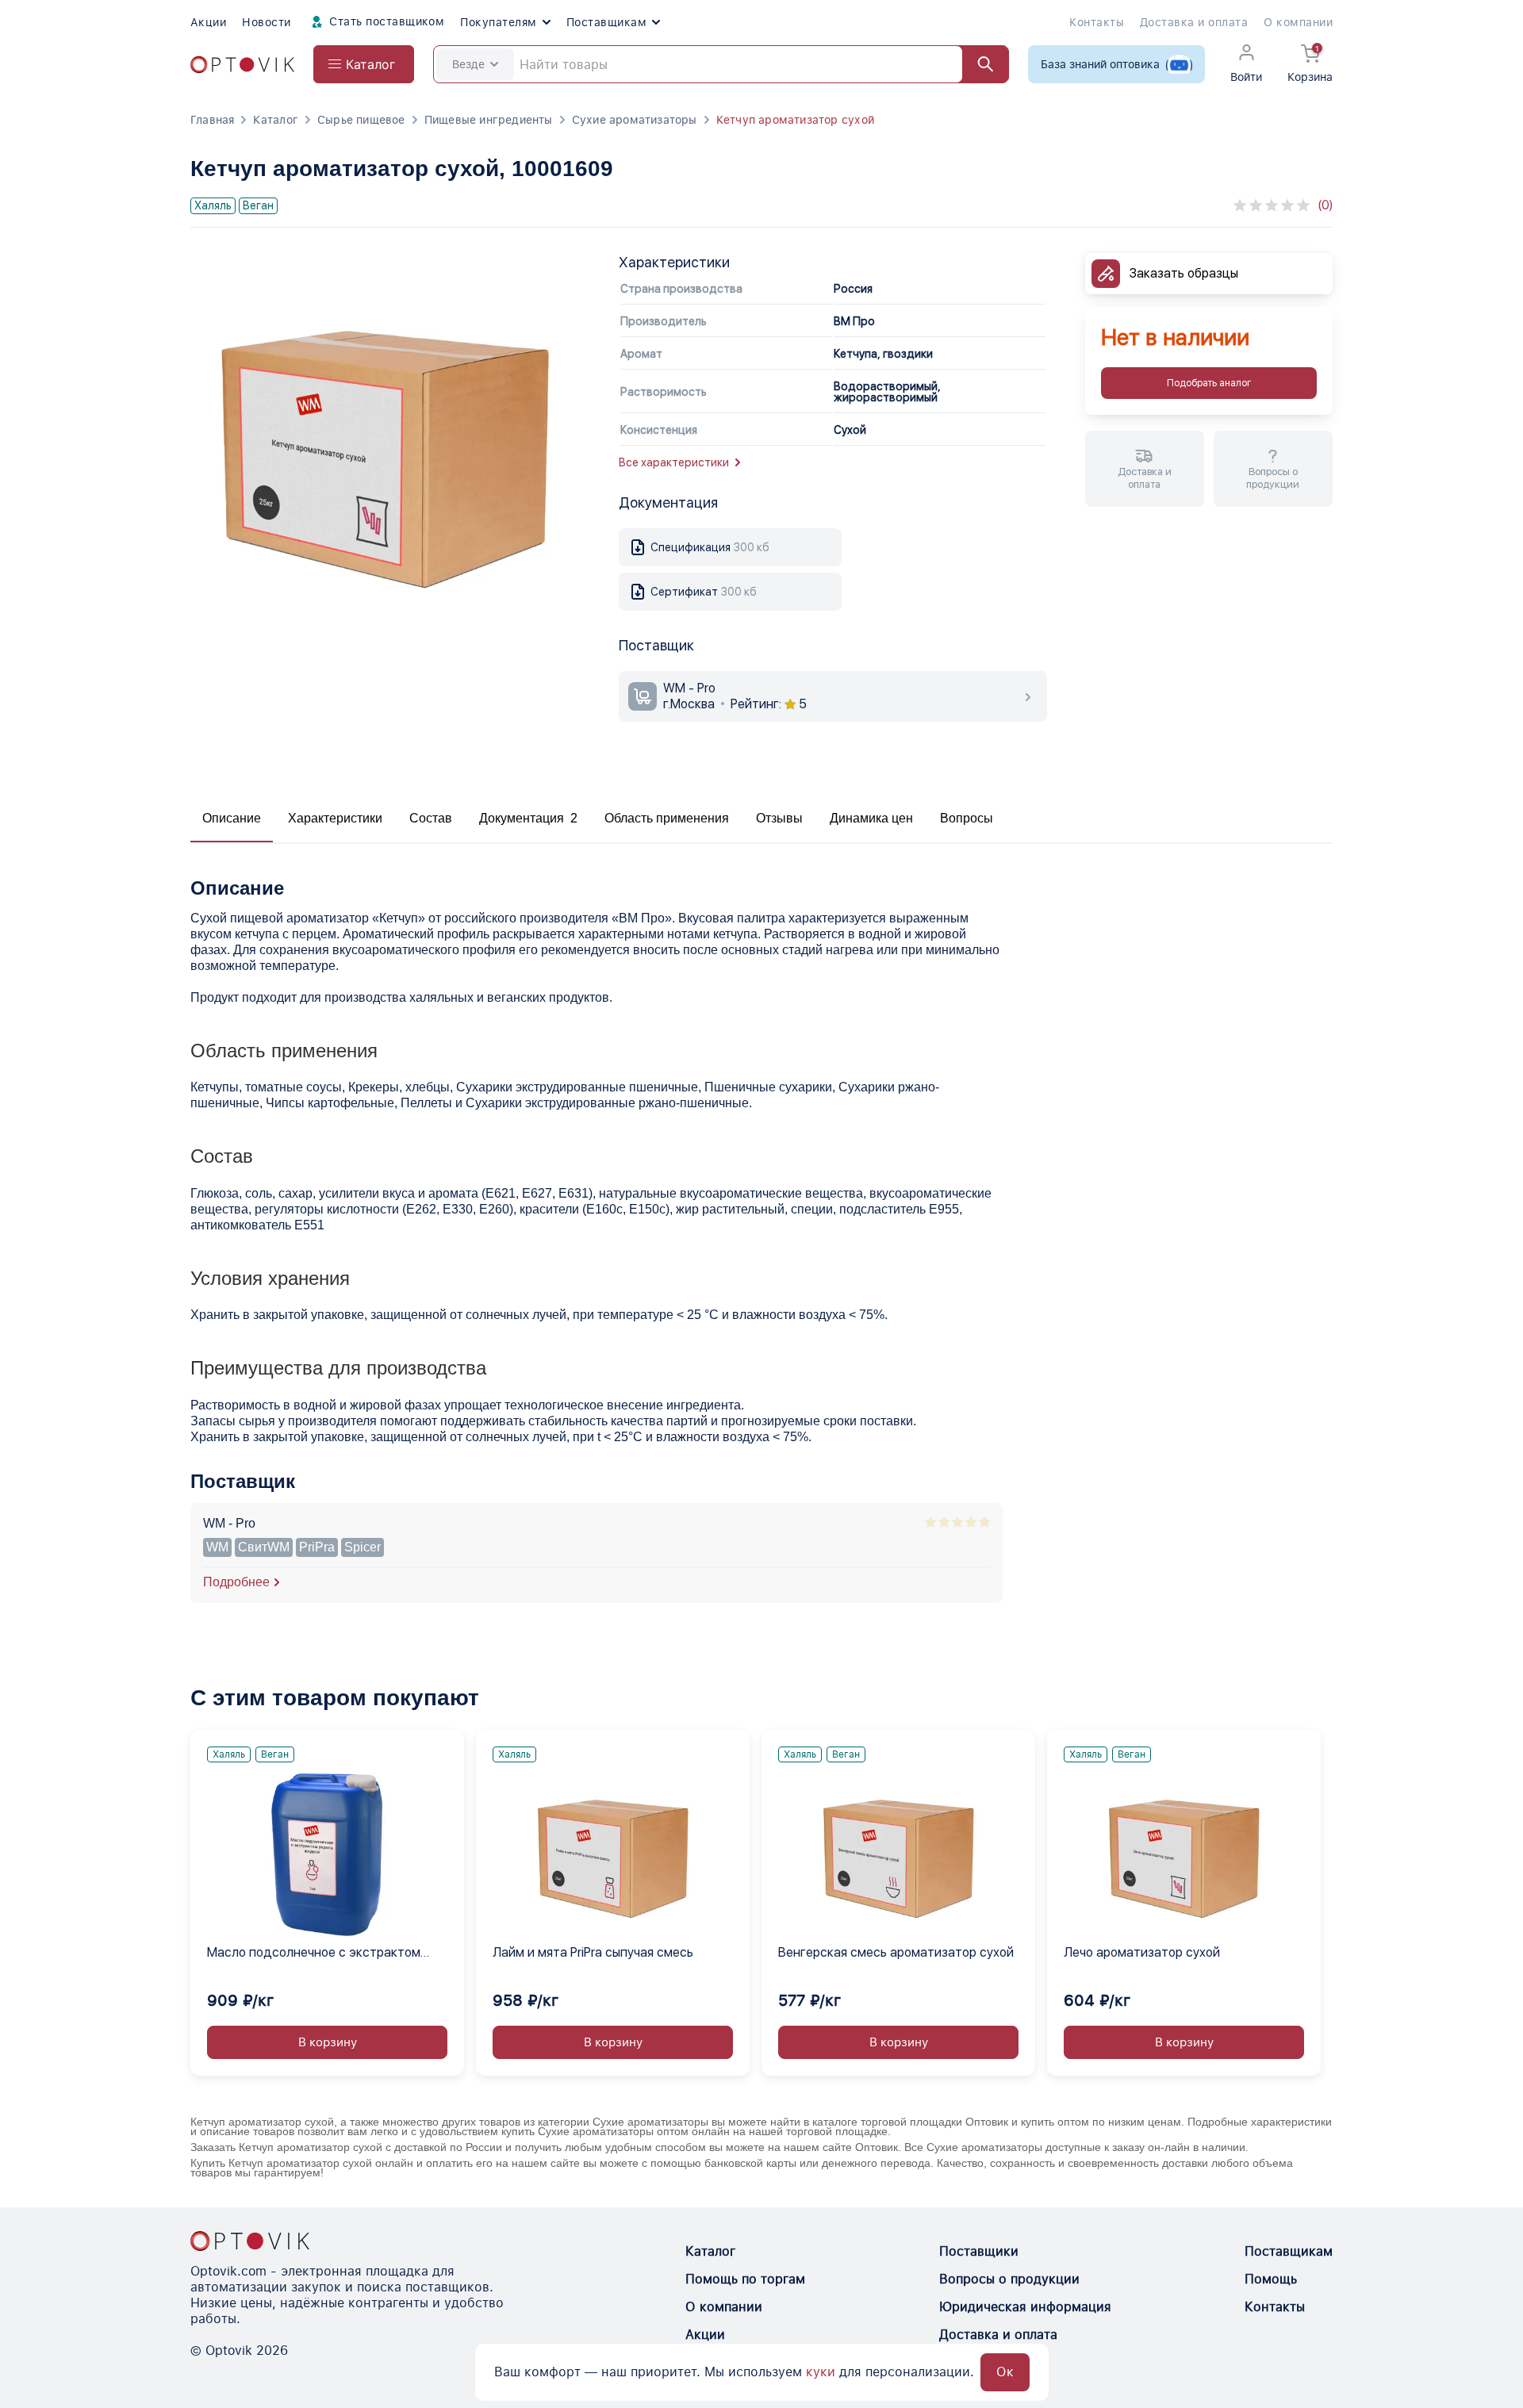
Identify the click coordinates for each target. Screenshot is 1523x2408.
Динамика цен (871, 818)
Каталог (275, 120)
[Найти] (978, 64)
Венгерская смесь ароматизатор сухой (896, 1952)
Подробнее (236, 1582)
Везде (468, 64)
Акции (208, 22)
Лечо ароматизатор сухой (1142, 1952)
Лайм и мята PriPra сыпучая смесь (593, 1952)
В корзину (328, 2042)
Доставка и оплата (1194, 22)
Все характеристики (674, 462)
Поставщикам (606, 22)
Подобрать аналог (1209, 383)
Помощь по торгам (745, 2279)
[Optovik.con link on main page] (250, 2241)
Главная (212, 120)
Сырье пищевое (361, 120)
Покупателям (498, 22)
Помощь (1271, 2279)
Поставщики (979, 2251)
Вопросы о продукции (1009, 2279)
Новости (266, 22)
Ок (1005, 2372)
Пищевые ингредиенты (489, 120)
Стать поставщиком (386, 21)
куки (821, 2372)
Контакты (1097, 22)
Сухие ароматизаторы (635, 120)
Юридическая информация (1025, 2307)
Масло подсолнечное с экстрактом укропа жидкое (314, 1954)
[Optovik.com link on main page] (242, 65)
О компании (1298, 22)
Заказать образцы (1184, 273)
